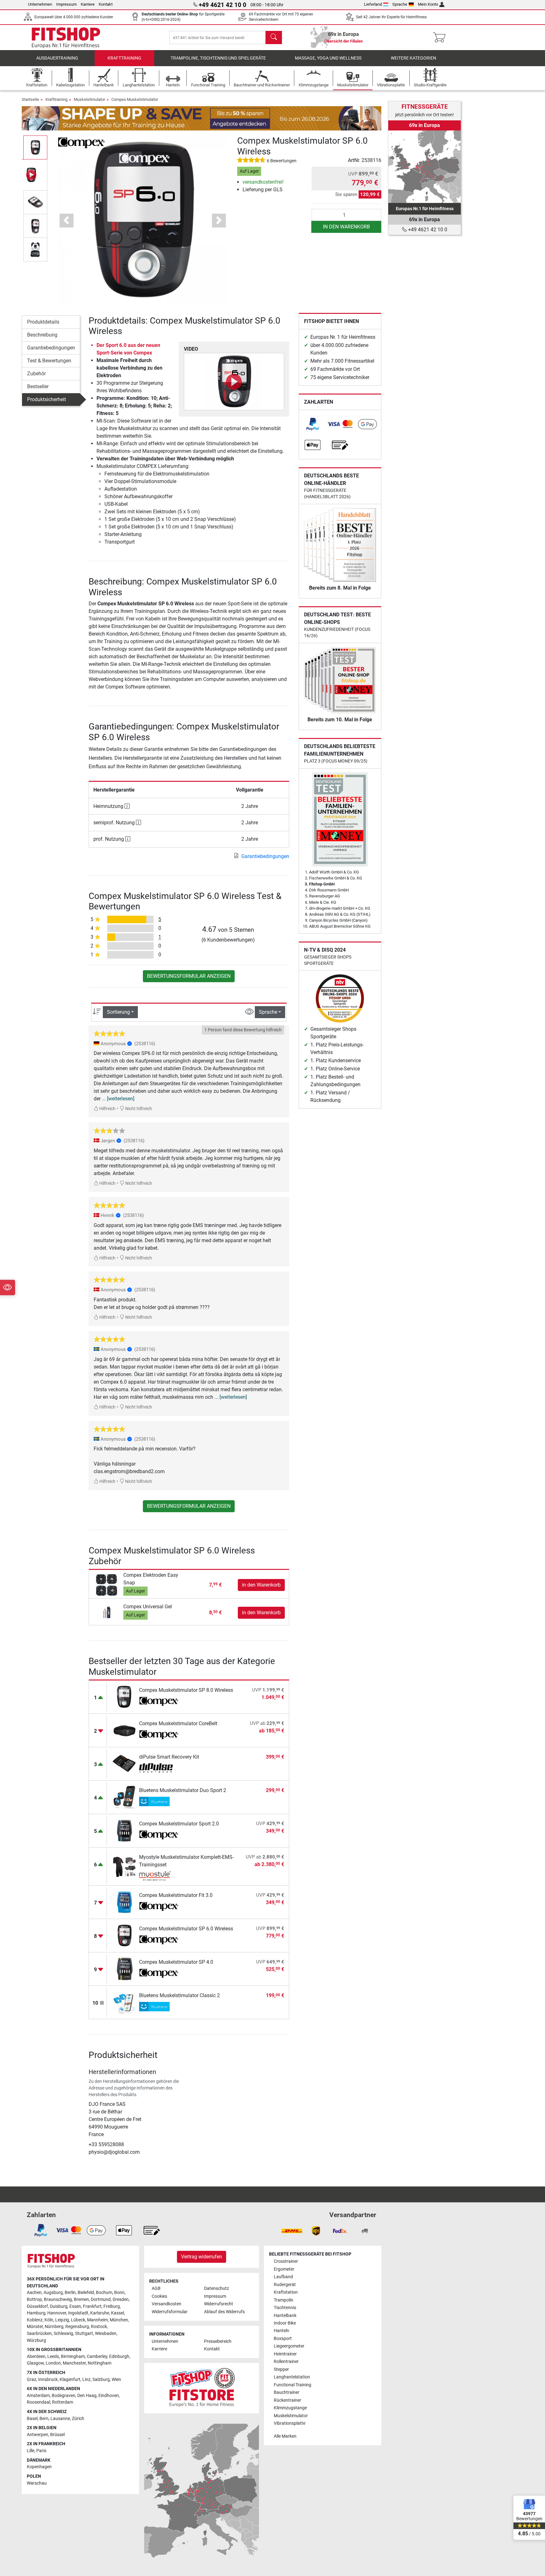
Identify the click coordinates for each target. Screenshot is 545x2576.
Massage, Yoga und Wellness (328, 58)
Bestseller (38, 386)
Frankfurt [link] (92, 2306)
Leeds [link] (53, 2357)
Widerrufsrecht (219, 2304)
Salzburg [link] (101, 2380)
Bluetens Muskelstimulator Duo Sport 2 (183, 1790)
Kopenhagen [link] (39, 2467)
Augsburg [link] (53, 2293)
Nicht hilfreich (138, 1109)
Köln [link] (49, 2320)
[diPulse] (159, 1768)
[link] (313, 424)
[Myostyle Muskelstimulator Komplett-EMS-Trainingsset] (124, 1866)
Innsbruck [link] (48, 2380)
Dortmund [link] (101, 2299)
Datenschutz (217, 2288)
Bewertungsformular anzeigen (189, 976)
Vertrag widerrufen (202, 2257)
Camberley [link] (97, 2357)
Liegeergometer (289, 2346)
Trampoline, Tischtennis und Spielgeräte (218, 58)
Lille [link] (31, 2451)
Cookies (159, 2296)
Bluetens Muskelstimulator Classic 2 (179, 1995)
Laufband (283, 2277)
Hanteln (281, 2331)
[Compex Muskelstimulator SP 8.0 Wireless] (124, 1697)
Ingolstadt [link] (78, 2313)
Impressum (66, 4)
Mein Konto (428, 4)
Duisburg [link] (59, 2306)
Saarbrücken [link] (39, 2334)
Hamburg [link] (36, 2313)
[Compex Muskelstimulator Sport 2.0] (124, 1830)
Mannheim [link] (97, 2320)
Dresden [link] (121, 2299)
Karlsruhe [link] (100, 2313)
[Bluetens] (159, 1801)
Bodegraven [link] (64, 2396)
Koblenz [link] (35, 2320)
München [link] (119, 2320)
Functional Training (293, 2385)
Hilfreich (107, 1109)
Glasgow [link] (35, 2363)
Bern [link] (44, 2419)
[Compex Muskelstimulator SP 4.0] (124, 1969)
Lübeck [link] (78, 2320)
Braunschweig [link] (58, 2299)
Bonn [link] (119, 2293)
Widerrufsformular (170, 2312)
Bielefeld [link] (86, 2293)
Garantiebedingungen (51, 348)
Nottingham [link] (100, 2363)
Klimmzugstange (290, 2408)
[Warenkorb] (441, 37)
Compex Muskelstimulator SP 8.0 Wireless (186, 1690)
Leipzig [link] (62, 2320)
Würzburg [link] (36, 2340)
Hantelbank (285, 2316)
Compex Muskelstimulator (135, 99)
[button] (35, 147)
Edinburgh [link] (119, 2357)
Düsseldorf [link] (37, 2306)
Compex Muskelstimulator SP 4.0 (176, 1962)
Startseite (30, 99)
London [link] (53, 2363)
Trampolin (284, 2300)
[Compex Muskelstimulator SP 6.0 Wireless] (124, 1935)
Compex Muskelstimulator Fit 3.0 (176, 1895)
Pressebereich (218, 2341)
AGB (156, 2288)
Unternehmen (40, 4)
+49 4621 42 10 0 (427, 230)
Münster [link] (35, 2327)
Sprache (400, 4)
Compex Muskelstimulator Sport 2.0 (179, 1824)
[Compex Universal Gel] (107, 1612)
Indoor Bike (285, 2323)
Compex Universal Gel (148, 1607)
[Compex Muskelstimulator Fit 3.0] (124, 1902)
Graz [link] (32, 2380)
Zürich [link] (78, 2419)
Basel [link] (32, 2419)
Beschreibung (42, 335)
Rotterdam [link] (63, 2402)
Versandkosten (167, 2304)
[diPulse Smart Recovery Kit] (124, 1763)
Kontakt (106, 4)
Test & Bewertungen (49, 361)
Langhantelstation (292, 2377)
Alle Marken (285, 2436)
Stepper (281, 2369)
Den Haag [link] (87, 2396)
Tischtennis (285, 2308)
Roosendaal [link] (38, 2402)
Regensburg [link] (77, 2327)
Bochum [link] (104, 2293)
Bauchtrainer (287, 2392)
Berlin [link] (70, 2293)
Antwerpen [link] (38, 2435)
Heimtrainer (285, 2354)
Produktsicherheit (47, 399)
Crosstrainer (286, 2261)
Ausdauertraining (57, 58)
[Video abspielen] (234, 382)
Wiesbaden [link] (106, 2334)
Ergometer (284, 2269)
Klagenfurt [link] (70, 2380)
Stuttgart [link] (84, 2334)
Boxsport (283, 2339)
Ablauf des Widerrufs (224, 2312)
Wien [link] (116, 2380)
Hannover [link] (57, 2313)
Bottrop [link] (34, 2299)
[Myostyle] (159, 1876)
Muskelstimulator (89, 99)
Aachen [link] (34, 2293)
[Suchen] (274, 37)
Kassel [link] (117, 2313)
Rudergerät (285, 2285)
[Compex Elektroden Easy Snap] (107, 1585)
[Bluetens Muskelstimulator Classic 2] (124, 2002)
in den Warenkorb (346, 227)
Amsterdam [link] (38, 2396)
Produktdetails (43, 322)
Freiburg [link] (112, 2306)
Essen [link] (75, 2306)
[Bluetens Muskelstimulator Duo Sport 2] (124, 1797)
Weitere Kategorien (413, 58)
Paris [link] (41, 2451)
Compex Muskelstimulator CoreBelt (178, 1723)
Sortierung (118, 1012)
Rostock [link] (99, 2327)
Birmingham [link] (73, 2357)
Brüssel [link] (57, 2435)
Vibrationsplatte (290, 2423)
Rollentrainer (286, 2362)
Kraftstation (286, 2292)
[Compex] (81, 142)
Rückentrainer (287, 2400)
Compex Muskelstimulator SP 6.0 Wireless (186, 1929)
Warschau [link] (37, 2483)
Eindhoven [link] (109, 2396)
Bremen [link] (81, 2299)
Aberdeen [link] (36, 2357)
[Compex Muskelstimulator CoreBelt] (124, 1730)
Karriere (88, 4)
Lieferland (373, 4)
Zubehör (36, 374)
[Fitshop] (66, 37)
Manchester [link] (74, 2363)
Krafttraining (124, 58)
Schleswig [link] (63, 2334)
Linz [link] (86, 2380)
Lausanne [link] (60, 2419)
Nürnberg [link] (54, 2327)
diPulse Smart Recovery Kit (169, 1757)
